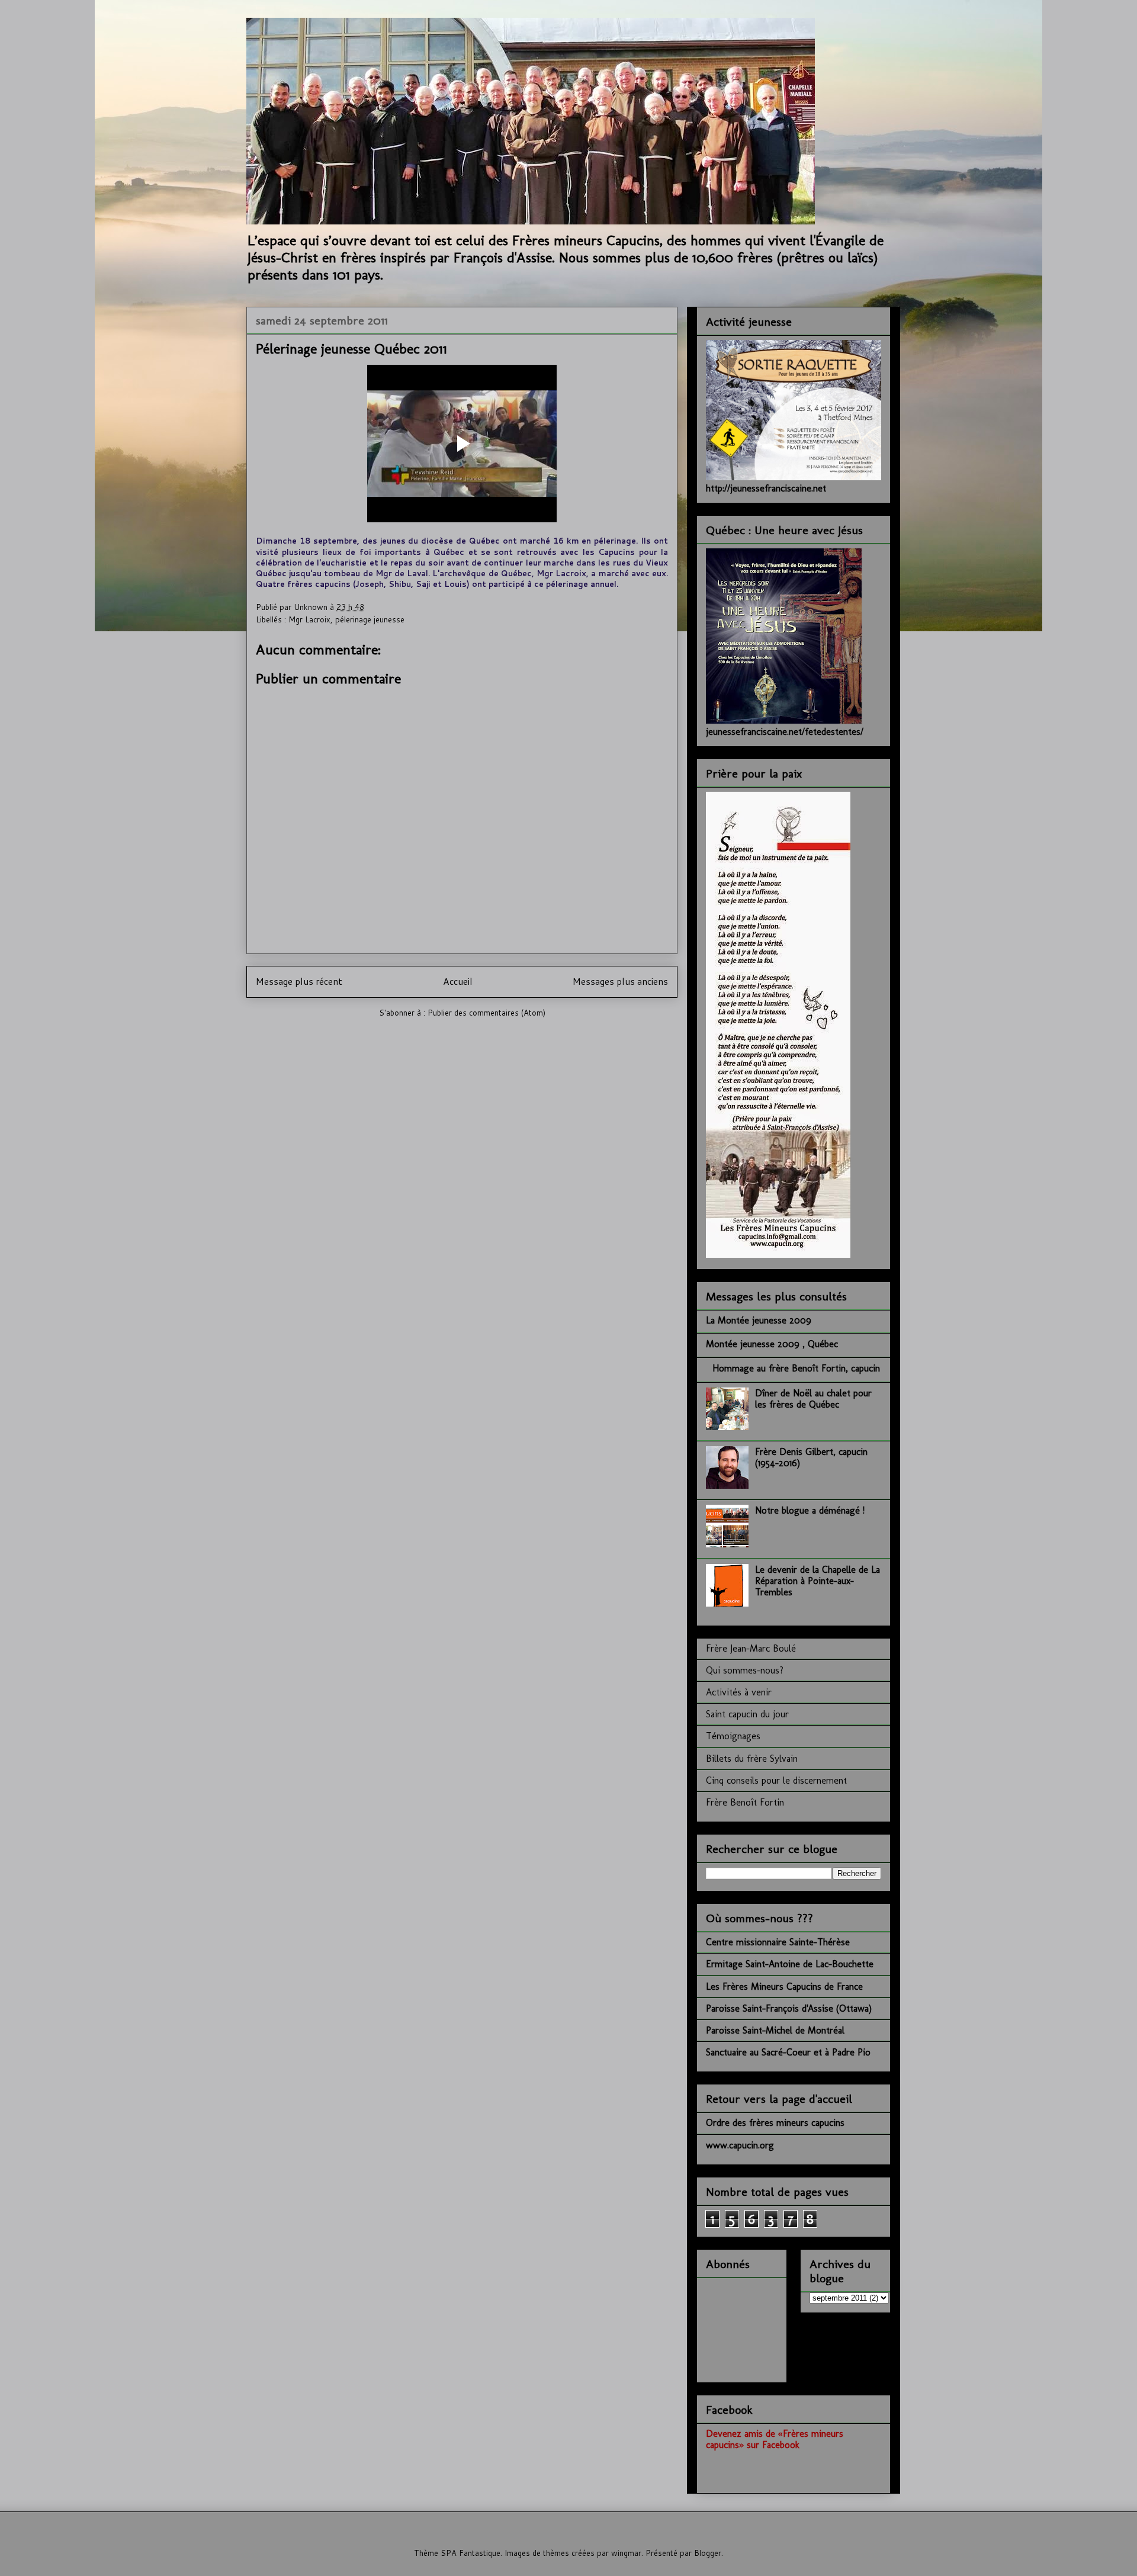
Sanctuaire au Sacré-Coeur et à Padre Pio (788, 2052)
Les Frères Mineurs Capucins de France (784, 1986)
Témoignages (733, 1736)
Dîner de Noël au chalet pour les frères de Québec (813, 1399)
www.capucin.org (740, 2145)
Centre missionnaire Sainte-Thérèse (778, 1942)
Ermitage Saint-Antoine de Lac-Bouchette (790, 1964)
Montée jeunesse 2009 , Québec (772, 1344)
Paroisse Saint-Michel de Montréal (775, 2030)
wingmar (626, 2553)
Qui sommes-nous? (745, 1670)
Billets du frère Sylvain (752, 1758)
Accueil (458, 981)
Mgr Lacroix (309, 619)
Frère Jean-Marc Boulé (751, 1648)
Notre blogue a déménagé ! (810, 1510)
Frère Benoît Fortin (745, 1802)
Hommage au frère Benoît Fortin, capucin (796, 1368)
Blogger (708, 2553)
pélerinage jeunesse (370, 619)
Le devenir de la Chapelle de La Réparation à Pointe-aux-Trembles (818, 1581)
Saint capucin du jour (747, 1714)
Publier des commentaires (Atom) (486, 1013)
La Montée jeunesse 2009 (759, 1320)
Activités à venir (739, 1692)
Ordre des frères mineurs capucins (775, 2123)
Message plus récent (299, 981)
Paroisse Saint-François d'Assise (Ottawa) (789, 2008)
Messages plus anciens (620, 981)
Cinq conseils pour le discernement (776, 1780)
